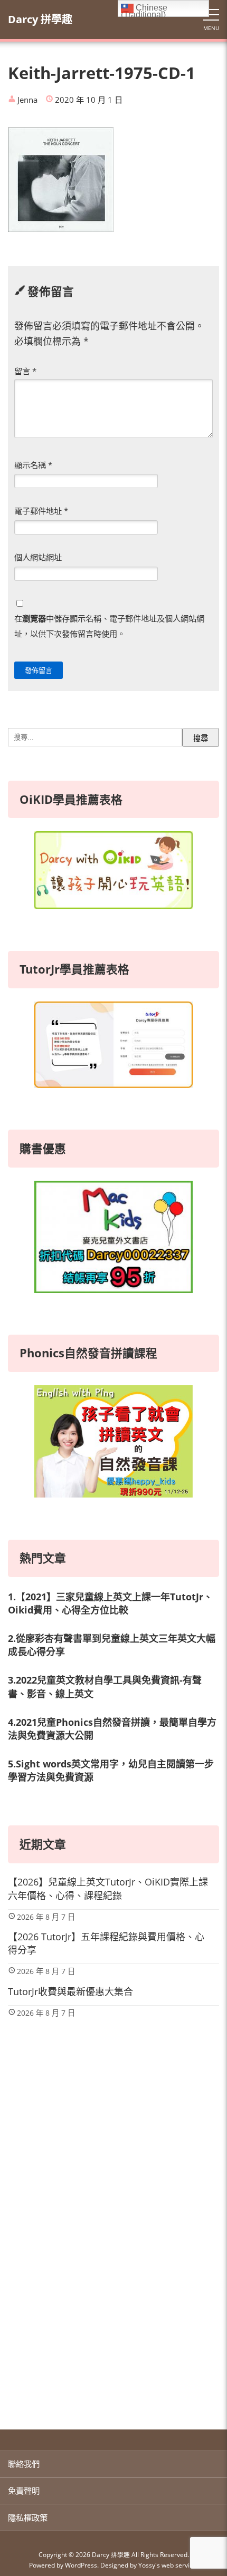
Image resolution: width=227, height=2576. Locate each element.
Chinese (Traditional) (144, 10)
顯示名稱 (33, 465)
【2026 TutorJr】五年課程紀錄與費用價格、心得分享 (106, 1943)
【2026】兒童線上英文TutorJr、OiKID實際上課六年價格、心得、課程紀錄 (108, 1888)
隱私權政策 (28, 2517)
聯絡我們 (24, 2464)
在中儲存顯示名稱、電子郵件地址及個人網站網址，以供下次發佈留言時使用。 (109, 626)
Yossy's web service (167, 2565)
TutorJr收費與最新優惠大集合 (70, 1991)
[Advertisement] (113, 2285)
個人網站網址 (38, 557)
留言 (25, 371)
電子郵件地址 (41, 511)
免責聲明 (24, 2491)
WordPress (81, 2565)
